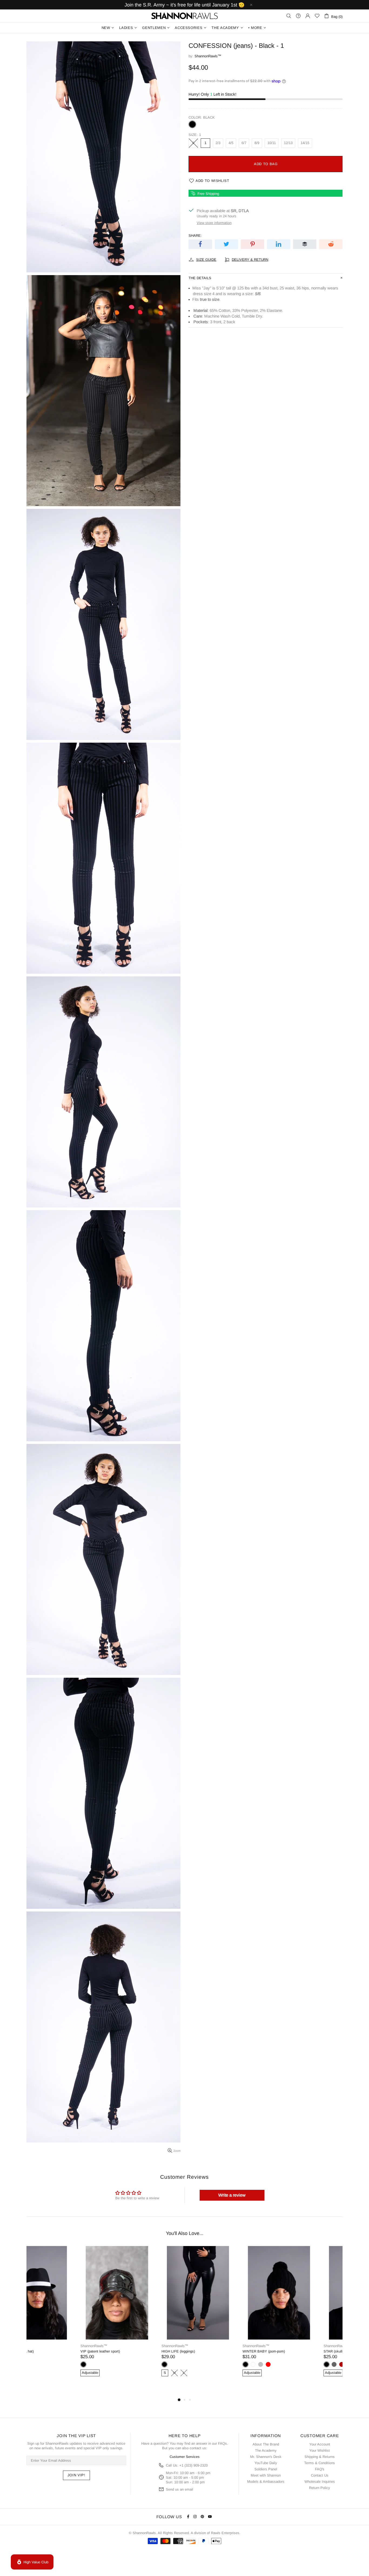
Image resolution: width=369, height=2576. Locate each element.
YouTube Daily (266, 2463)
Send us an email (180, 2489)
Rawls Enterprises (225, 2533)
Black (192, 124)
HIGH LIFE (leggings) (124, 2351)
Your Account (320, 2444)
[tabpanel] (63, 2317)
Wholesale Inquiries (320, 2482)
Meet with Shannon (266, 2475)
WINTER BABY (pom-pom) (210, 2351)
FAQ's (320, 2469)
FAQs (222, 2443)
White (199, 2364)
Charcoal (280, 2364)
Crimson (288, 2364)
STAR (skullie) (281, 2351)
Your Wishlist (320, 2450)
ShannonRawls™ (185, 16)
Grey (207, 2364)
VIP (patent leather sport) (46, 2351)
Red (214, 2364)
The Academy (266, 2450)
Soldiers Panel (266, 2469)
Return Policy (320, 2488)
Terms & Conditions (320, 2463)
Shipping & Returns (320, 2457)
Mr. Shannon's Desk (266, 2457)
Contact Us (320, 2475)
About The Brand (266, 2444)
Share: (195, 236)
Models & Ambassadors (266, 2482)
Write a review (232, 2195)
